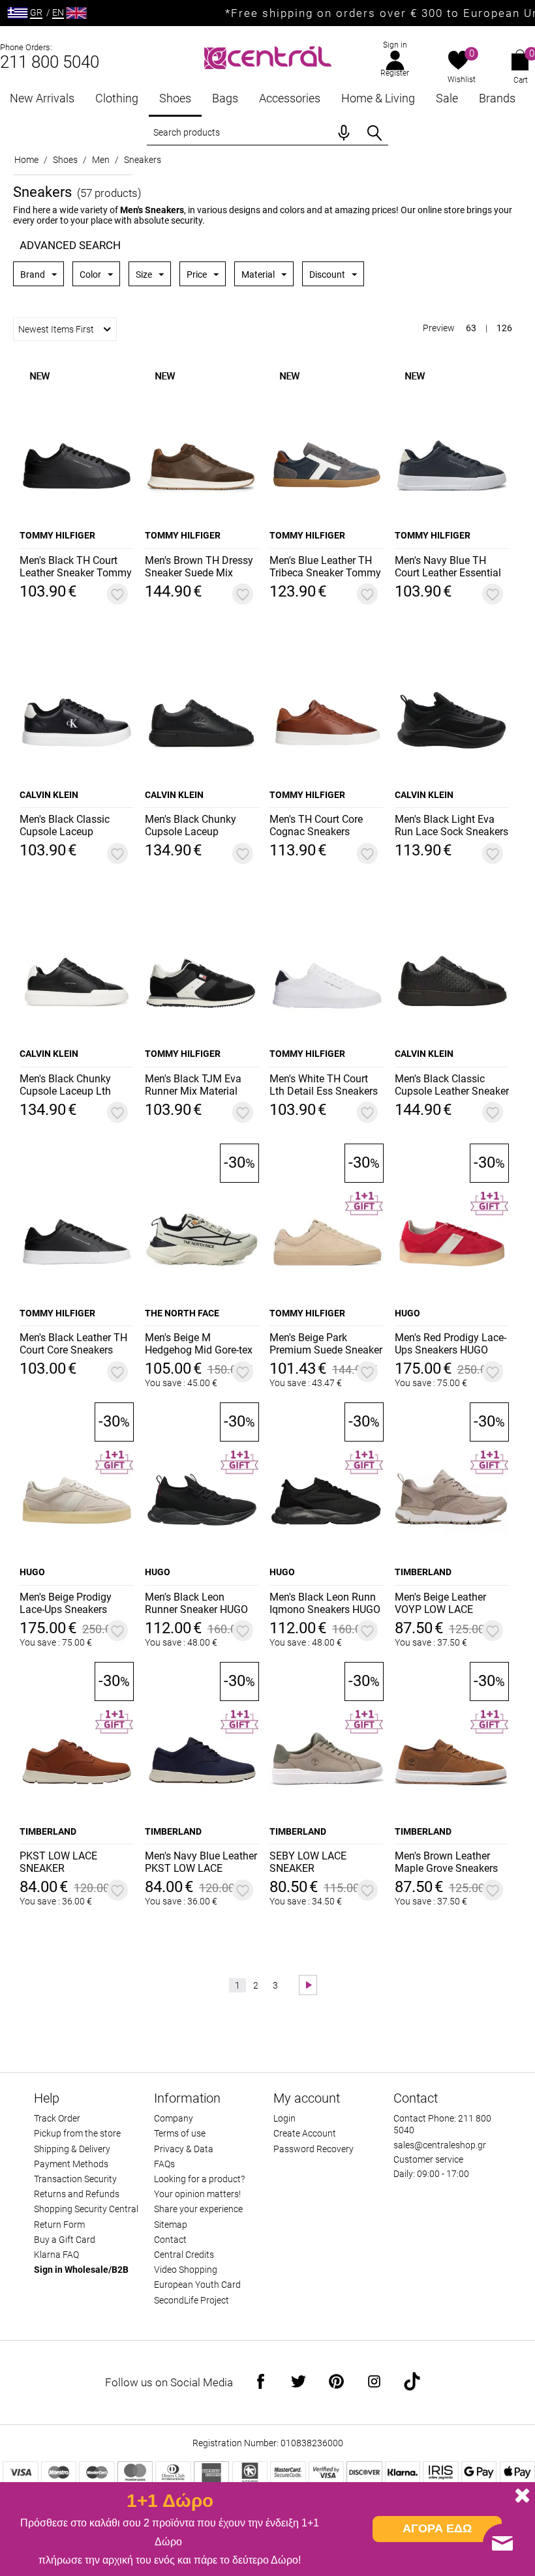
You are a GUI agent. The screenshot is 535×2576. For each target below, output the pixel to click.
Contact (170, 2240)
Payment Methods (71, 2164)
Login (284, 2118)
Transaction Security (75, 2179)
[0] (458, 61)
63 (471, 328)
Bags (225, 98)
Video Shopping (186, 2270)
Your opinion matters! (197, 2194)
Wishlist (462, 80)
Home (26, 160)
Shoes (175, 98)
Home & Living (378, 98)
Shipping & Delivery (72, 2149)
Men (101, 160)
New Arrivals (42, 98)
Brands (497, 98)
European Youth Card (197, 2285)
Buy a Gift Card (65, 2240)
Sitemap (171, 2225)
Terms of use (180, 2133)
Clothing (117, 98)
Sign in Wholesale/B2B (81, 2270)
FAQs (164, 2164)
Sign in (395, 45)
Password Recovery (313, 2149)
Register (395, 73)
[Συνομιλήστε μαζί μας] (502, 2543)
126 (504, 328)
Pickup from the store (77, 2133)
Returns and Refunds (77, 2194)
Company (174, 2118)
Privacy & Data (184, 2149)
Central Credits (184, 2255)
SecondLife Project (191, 2300)
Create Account (305, 2133)
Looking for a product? (199, 2179)
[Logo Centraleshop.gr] (268, 56)
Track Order (57, 2118)
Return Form (59, 2225)
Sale (447, 98)
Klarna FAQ (56, 2255)
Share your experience (198, 2209)
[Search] (374, 133)
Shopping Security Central (86, 2209)
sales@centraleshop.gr (440, 2145)
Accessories (290, 98)
